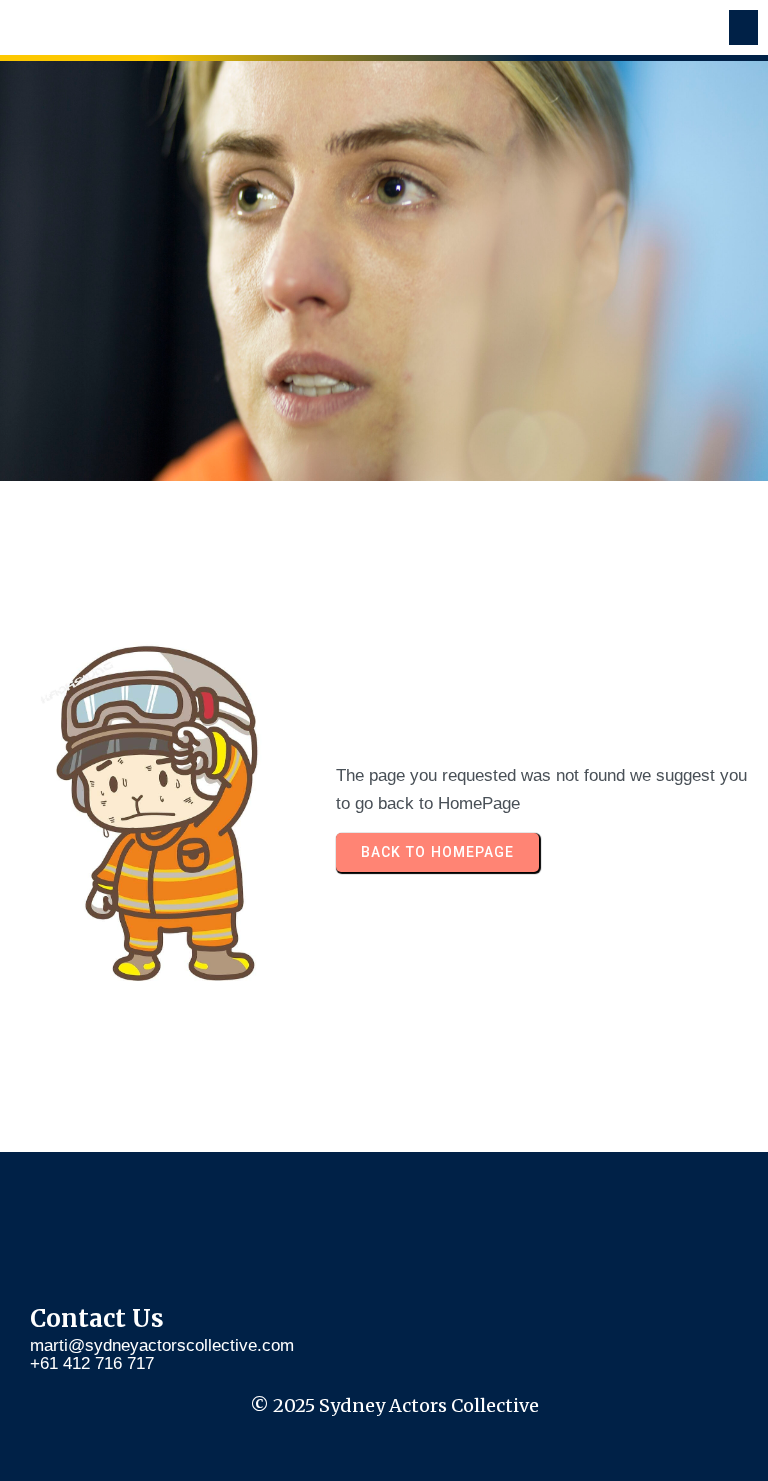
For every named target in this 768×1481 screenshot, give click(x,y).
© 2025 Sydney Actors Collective (394, 1405)
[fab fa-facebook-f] (67, 1224)
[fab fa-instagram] (142, 1224)
